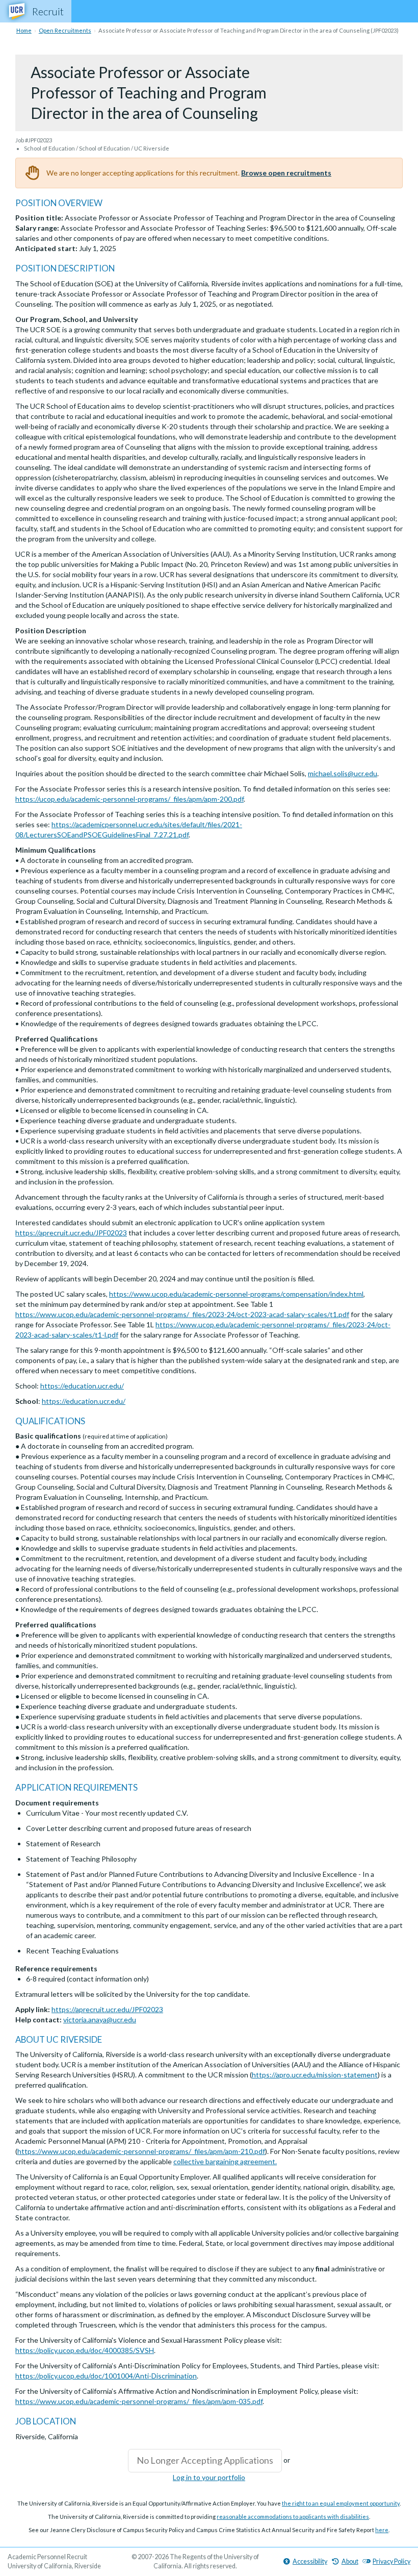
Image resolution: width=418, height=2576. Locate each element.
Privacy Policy (391, 2561)
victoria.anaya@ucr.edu (100, 2020)
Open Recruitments (65, 30)
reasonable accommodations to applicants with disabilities (293, 2517)
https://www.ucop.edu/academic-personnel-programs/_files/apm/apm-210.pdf (141, 2151)
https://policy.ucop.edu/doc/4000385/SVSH (85, 2350)
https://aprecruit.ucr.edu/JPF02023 (71, 1233)
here (382, 2530)
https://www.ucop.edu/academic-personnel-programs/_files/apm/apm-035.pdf (139, 2401)
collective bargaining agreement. (225, 2161)
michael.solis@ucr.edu (343, 773)
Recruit (48, 11)
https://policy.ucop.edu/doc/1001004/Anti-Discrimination (106, 2376)
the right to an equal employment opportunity (341, 2503)
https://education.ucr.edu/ (82, 1386)
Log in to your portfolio (209, 2477)
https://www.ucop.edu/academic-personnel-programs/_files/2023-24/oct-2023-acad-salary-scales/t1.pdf (182, 1314)
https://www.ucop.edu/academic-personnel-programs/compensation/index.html (236, 1294)
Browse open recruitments (286, 173)
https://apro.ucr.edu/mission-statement (315, 2075)
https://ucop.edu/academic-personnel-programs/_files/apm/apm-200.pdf (129, 799)
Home (24, 30)
